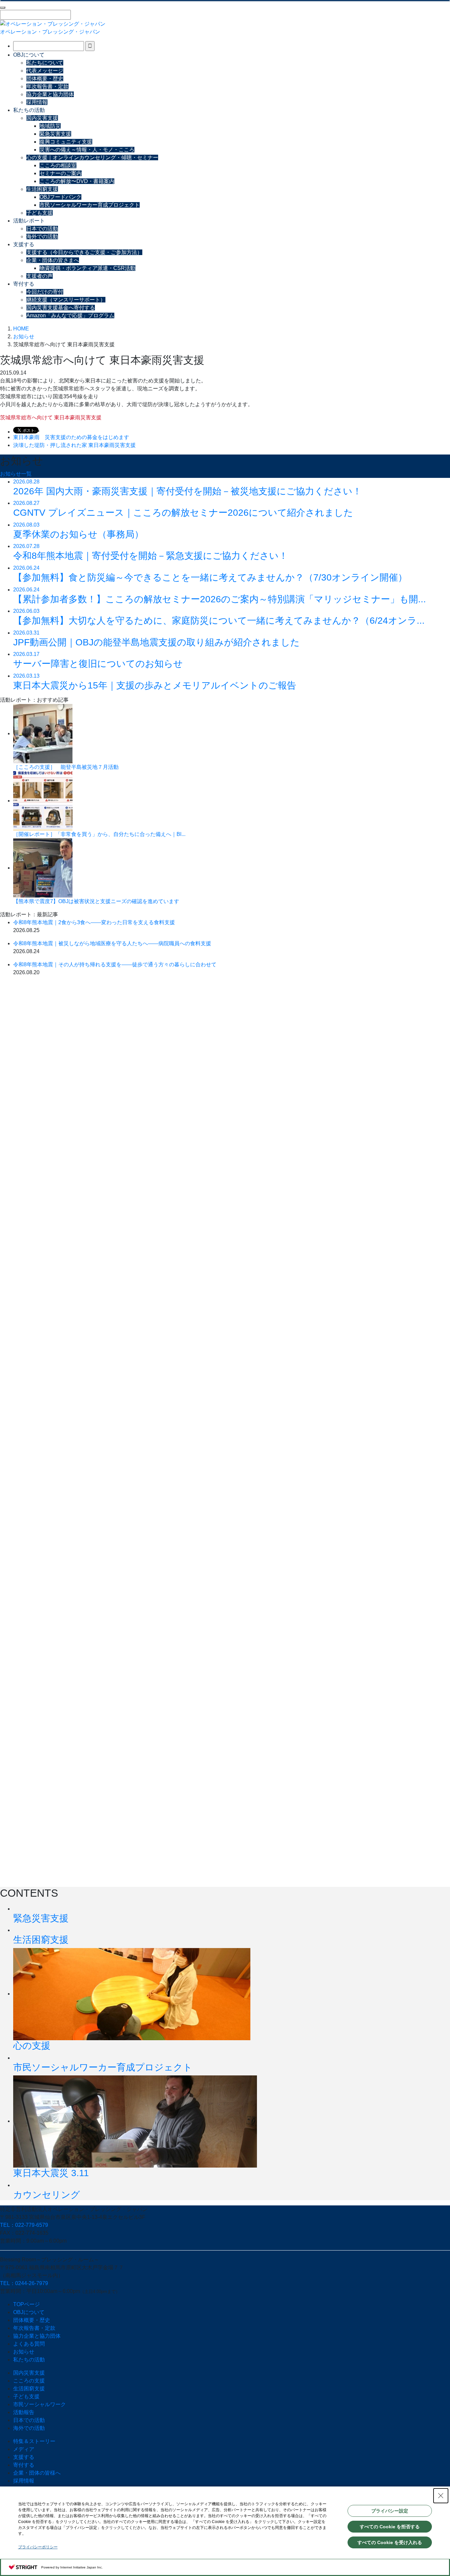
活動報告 (24, 2412)
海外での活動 (42, 236)
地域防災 (50, 126)
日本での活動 (42, 229)
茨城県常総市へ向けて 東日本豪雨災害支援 (51, 417)
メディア (24, 2449)
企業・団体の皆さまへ (53, 260)
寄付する (24, 284)
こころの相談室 (58, 165)
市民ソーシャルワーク (40, 2404)
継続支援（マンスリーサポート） (66, 300)
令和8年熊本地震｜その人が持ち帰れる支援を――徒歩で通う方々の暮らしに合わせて (115, 964)
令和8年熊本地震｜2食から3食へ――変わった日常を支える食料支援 (94, 922)
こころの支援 (29, 2381)
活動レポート (29, 221)
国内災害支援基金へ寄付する (61, 308)
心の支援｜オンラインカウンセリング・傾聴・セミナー (92, 157)
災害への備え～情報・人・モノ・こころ (87, 150)
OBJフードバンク (60, 197)
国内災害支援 (42, 118)
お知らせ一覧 (16, 474)
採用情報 (37, 102)
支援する (24, 244)
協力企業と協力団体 (50, 94)
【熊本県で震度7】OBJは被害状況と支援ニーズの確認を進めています (96, 901)
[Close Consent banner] (441, 2496)
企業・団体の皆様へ (37, 2473)
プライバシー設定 (390, 2511)
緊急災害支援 (55, 134)
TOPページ (27, 2304)
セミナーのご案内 (61, 173)
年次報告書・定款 (47, 86)
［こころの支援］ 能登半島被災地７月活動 (66, 767)
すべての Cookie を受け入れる (390, 2542)
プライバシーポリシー (38, 2547)
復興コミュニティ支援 (66, 142)
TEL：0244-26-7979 (24, 2283)
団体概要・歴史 (45, 78)
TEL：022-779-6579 (24, 2225)
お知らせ (24, 2352)
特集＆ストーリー (34, 2441)
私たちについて (45, 63)
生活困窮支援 (42, 189)
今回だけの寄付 (45, 292)
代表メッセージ (45, 71)
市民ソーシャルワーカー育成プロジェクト (90, 205)
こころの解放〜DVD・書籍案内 (77, 181)
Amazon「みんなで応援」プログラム (70, 315)
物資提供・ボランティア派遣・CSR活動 (87, 268)
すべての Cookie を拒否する (390, 2527)
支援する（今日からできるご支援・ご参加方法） (84, 252)
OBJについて (29, 55)
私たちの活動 (29, 110)
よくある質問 (29, 2344)
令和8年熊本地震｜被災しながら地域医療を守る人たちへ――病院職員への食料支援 (112, 943)
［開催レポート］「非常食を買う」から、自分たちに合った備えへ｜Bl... (99, 834)
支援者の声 (40, 276)
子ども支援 (40, 213)
